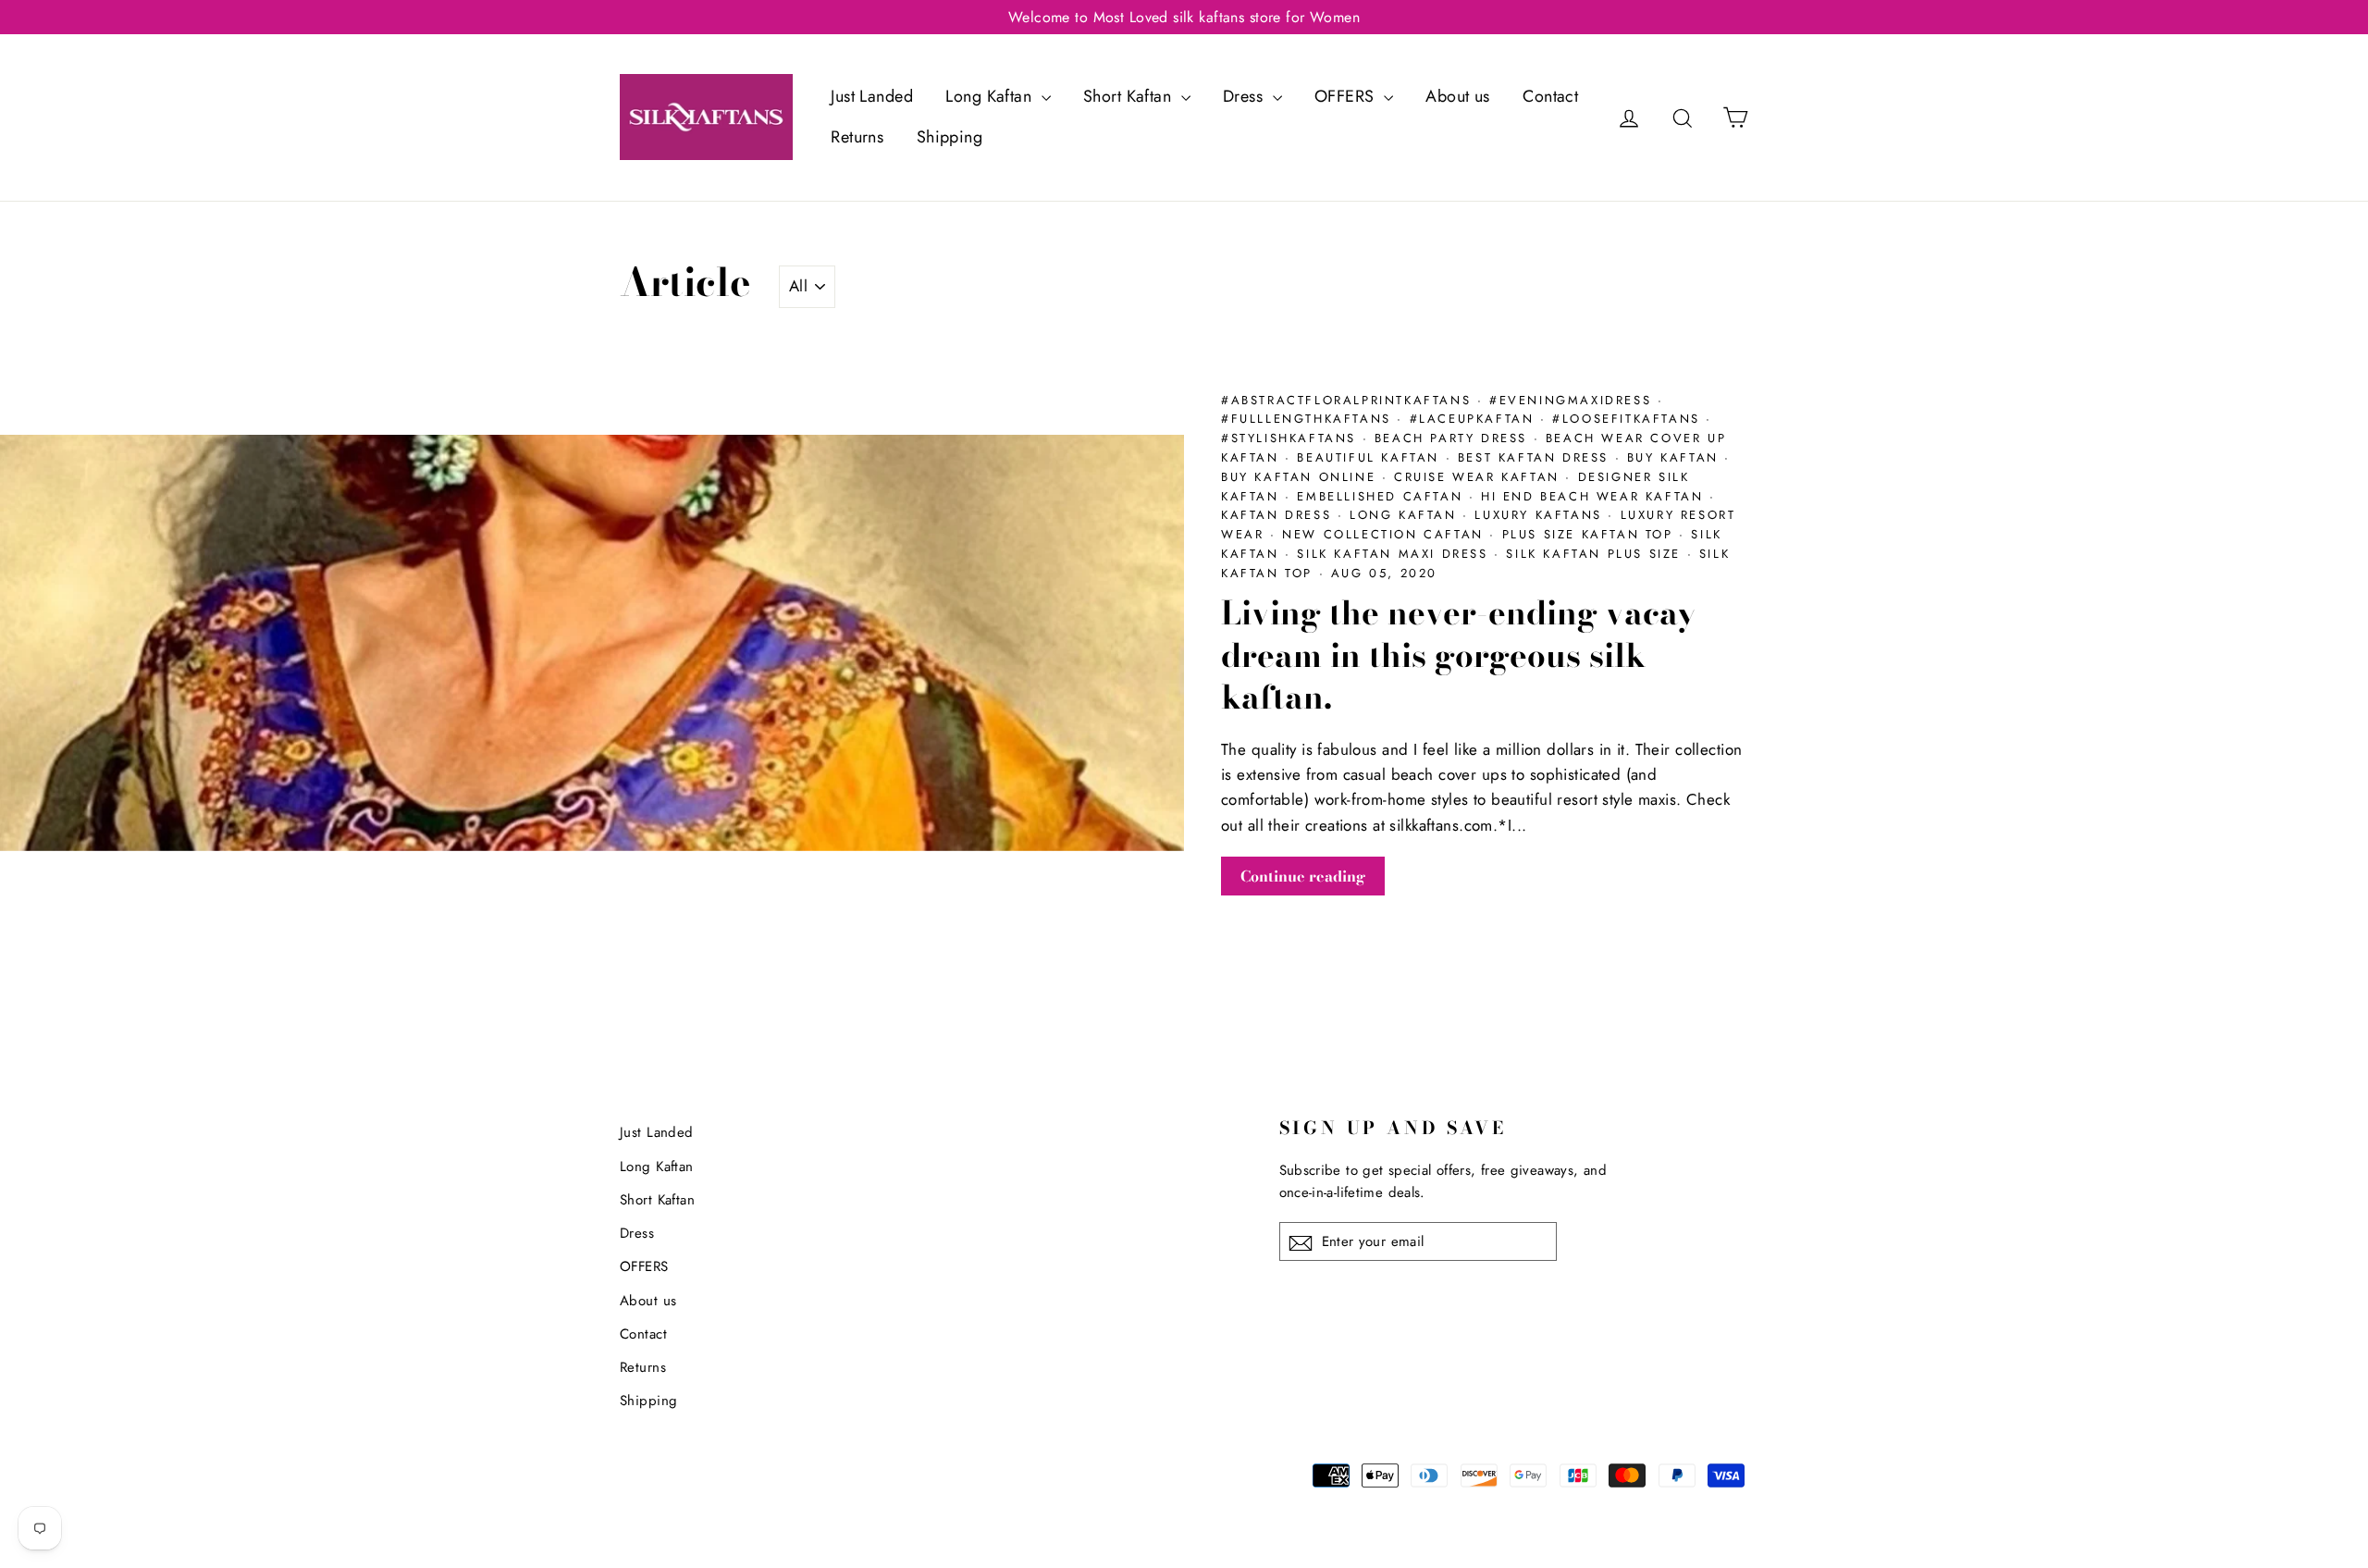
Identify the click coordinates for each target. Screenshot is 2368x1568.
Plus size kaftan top (1591, 534)
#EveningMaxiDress (1573, 400)
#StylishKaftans (1292, 438)
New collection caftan (1386, 534)
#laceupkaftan (1475, 419)
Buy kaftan (1676, 457)
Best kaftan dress (1536, 457)
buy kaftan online (1301, 477)
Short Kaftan (1130, 96)
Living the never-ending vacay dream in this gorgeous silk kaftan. (1459, 655)
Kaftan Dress (1279, 515)
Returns (857, 137)
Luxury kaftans (1541, 515)
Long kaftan (1406, 515)
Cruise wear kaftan (1480, 477)
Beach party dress (1454, 438)
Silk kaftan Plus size (1596, 554)
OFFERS (1347, 96)
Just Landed (872, 96)
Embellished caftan (1382, 496)
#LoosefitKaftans (1629, 419)
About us (1457, 96)
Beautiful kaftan (1371, 457)
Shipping (950, 137)
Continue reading (1303, 876)
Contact (1550, 96)
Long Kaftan (991, 96)
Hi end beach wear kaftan (1595, 496)
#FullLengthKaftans (1309, 419)
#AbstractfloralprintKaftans (1349, 400)
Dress (1246, 96)
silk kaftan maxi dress (1395, 554)
